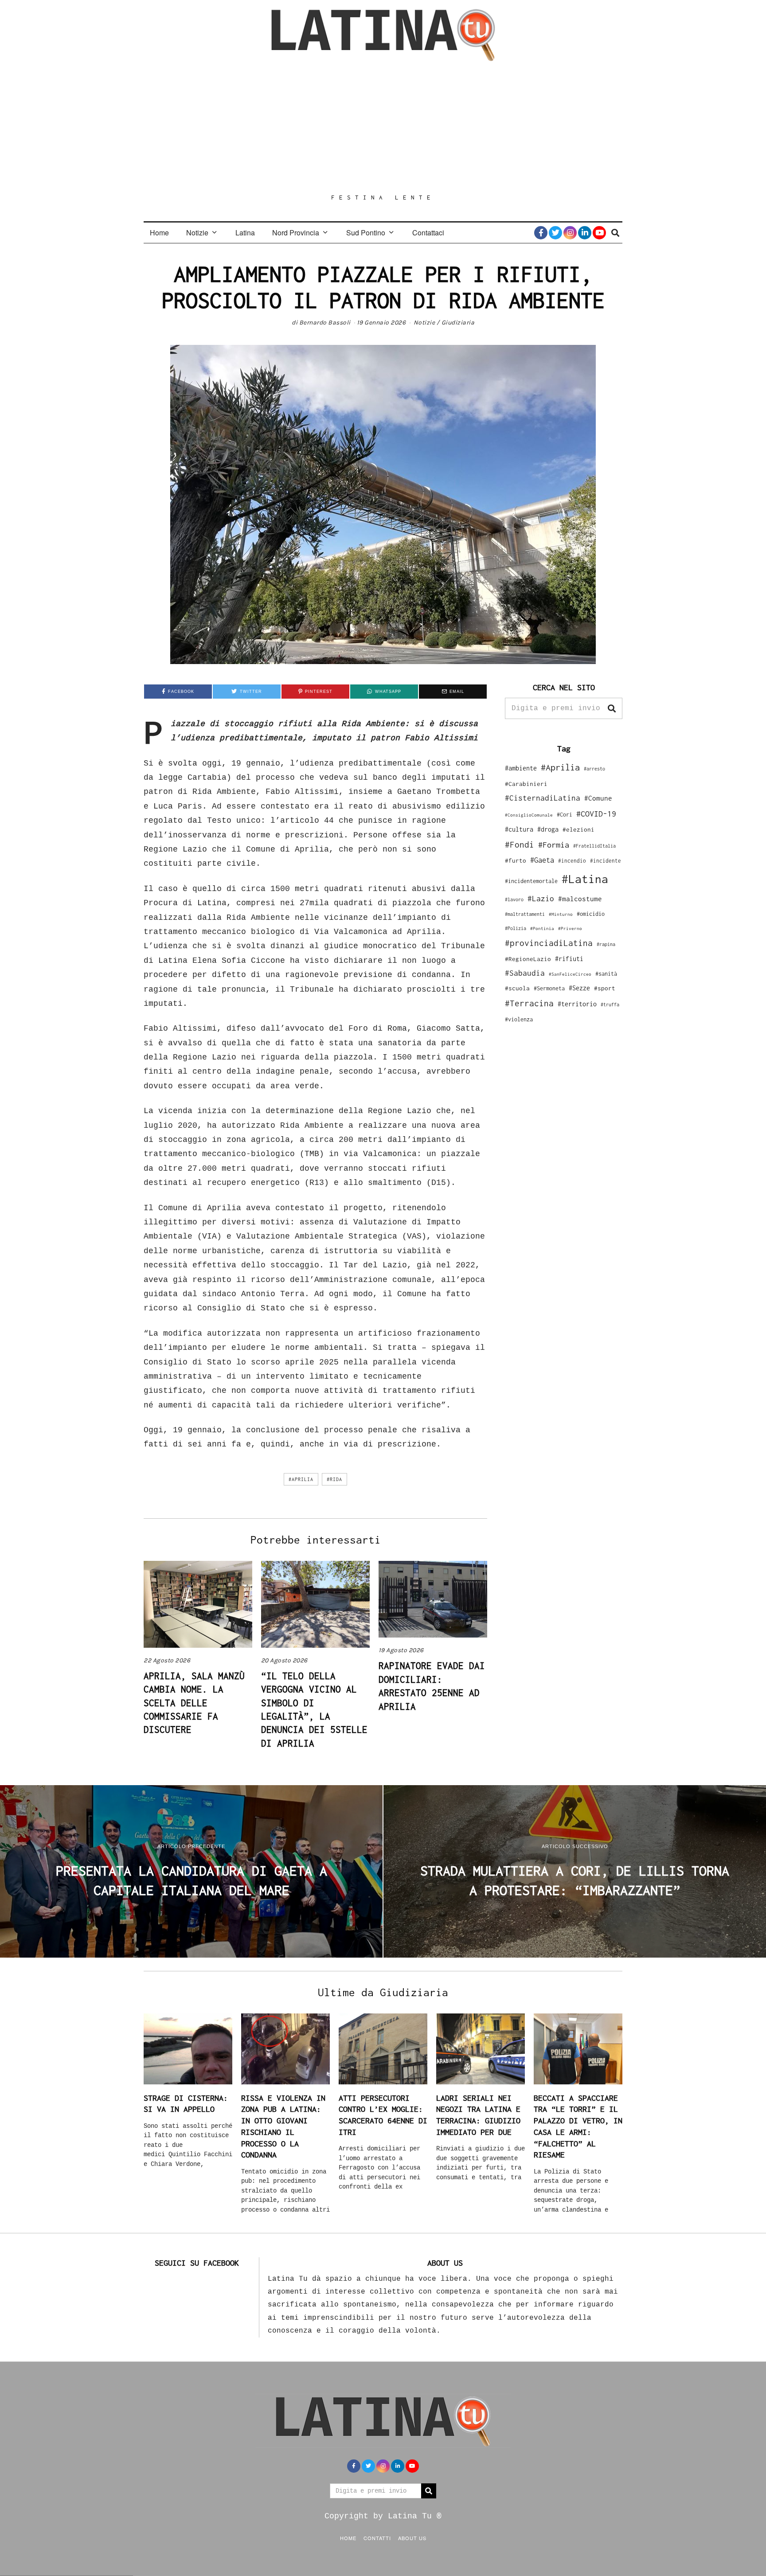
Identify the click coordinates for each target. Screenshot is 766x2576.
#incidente (606, 861)
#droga (548, 829)
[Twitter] (555, 233)
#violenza (519, 1019)
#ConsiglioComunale (529, 815)
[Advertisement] (383, 127)
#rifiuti (569, 959)
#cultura (519, 829)
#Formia (554, 845)
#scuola (517, 988)
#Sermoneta (549, 988)
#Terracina (529, 1003)
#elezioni (578, 829)
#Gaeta (542, 860)
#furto (516, 860)
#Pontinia (542, 928)
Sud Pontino (366, 233)
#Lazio (541, 899)
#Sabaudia (525, 973)
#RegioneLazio (528, 959)
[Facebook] (541, 233)
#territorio (577, 1004)
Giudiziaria (458, 322)
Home (159, 233)
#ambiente (521, 768)
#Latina (585, 879)
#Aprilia (301, 1479)
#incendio (572, 861)
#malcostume (580, 899)
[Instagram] (570, 233)
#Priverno (570, 928)
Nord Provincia (296, 233)
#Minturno (561, 914)
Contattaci (428, 233)
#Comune (598, 798)
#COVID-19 (596, 813)
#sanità (606, 974)
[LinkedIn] (585, 233)
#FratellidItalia (594, 846)
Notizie (197, 233)
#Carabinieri (526, 784)
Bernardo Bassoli (325, 322)
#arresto (594, 768)
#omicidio (591, 914)
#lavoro (514, 899)
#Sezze (579, 988)
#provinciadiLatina (549, 943)
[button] (612, 708)
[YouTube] (599, 233)
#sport (605, 988)
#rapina (606, 944)
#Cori (565, 815)
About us (412, 2538)
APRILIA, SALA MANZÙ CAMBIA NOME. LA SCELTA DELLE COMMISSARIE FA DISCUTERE (194, 1703)
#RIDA (334, 1479)
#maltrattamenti (525, 914)
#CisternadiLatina (543, 798)
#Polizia (516, 928)
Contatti (377, 2538)
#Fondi (520, 844)
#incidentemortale (531, 881)
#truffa (610, 1005)
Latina (245, 233)
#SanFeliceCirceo (570, 974)
